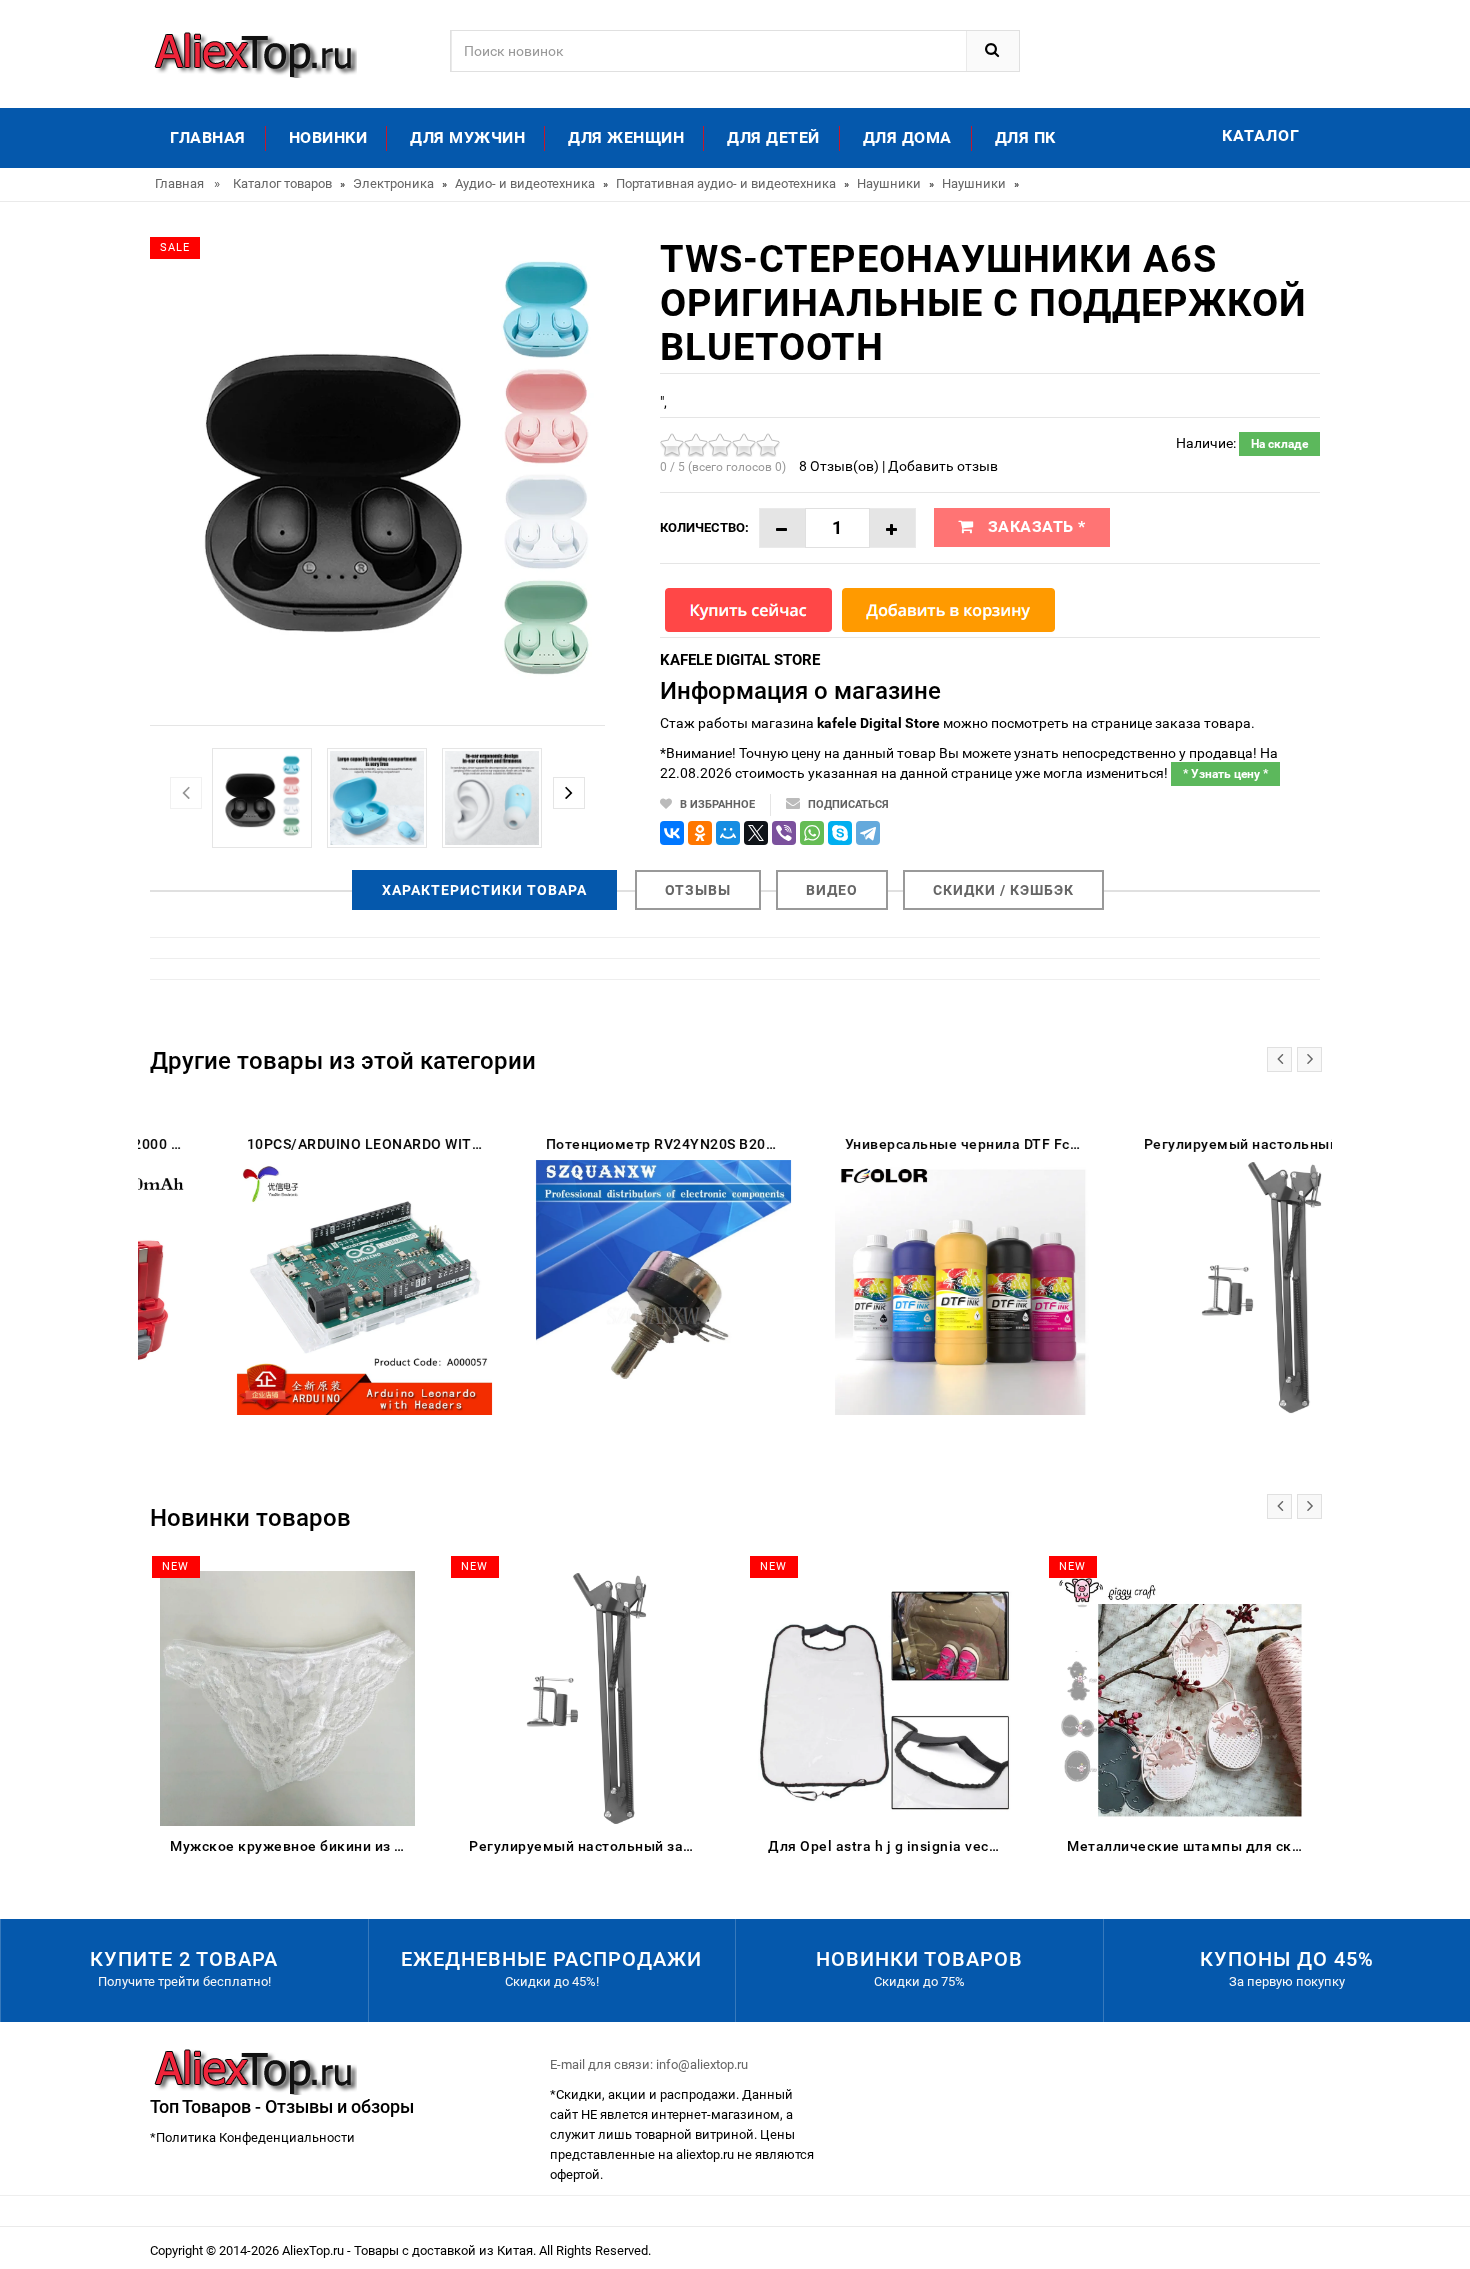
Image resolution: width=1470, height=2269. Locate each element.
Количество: (704, 527)
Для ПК (1025, 137)
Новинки (328, 137)
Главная (208, 137)
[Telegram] (868, 833)
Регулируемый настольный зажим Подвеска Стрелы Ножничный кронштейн (591, 1846)
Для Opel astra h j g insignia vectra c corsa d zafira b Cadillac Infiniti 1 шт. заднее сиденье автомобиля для (890, 1846)
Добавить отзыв (943, 466)
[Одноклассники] (700, 833)
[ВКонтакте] (672, 833)
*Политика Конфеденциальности (252, 2137)
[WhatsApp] (812, 833)
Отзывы (698, 890)
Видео (832, 890)
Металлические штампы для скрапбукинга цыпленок (1189, 1846)
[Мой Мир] (728, 833)
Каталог (1261, 135)
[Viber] (784, 833)
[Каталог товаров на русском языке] (253, 2070)
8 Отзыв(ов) (839, 466)
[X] (756, 833)
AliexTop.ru (314, 2250)
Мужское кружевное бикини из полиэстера (292, 1846)
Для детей (773, 137)
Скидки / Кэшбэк (1003, 890)
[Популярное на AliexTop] (253, 52)
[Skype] (840, 833)
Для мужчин (467, 137)
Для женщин (626, 137)
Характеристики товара (484, 890)
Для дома (907, 137)
